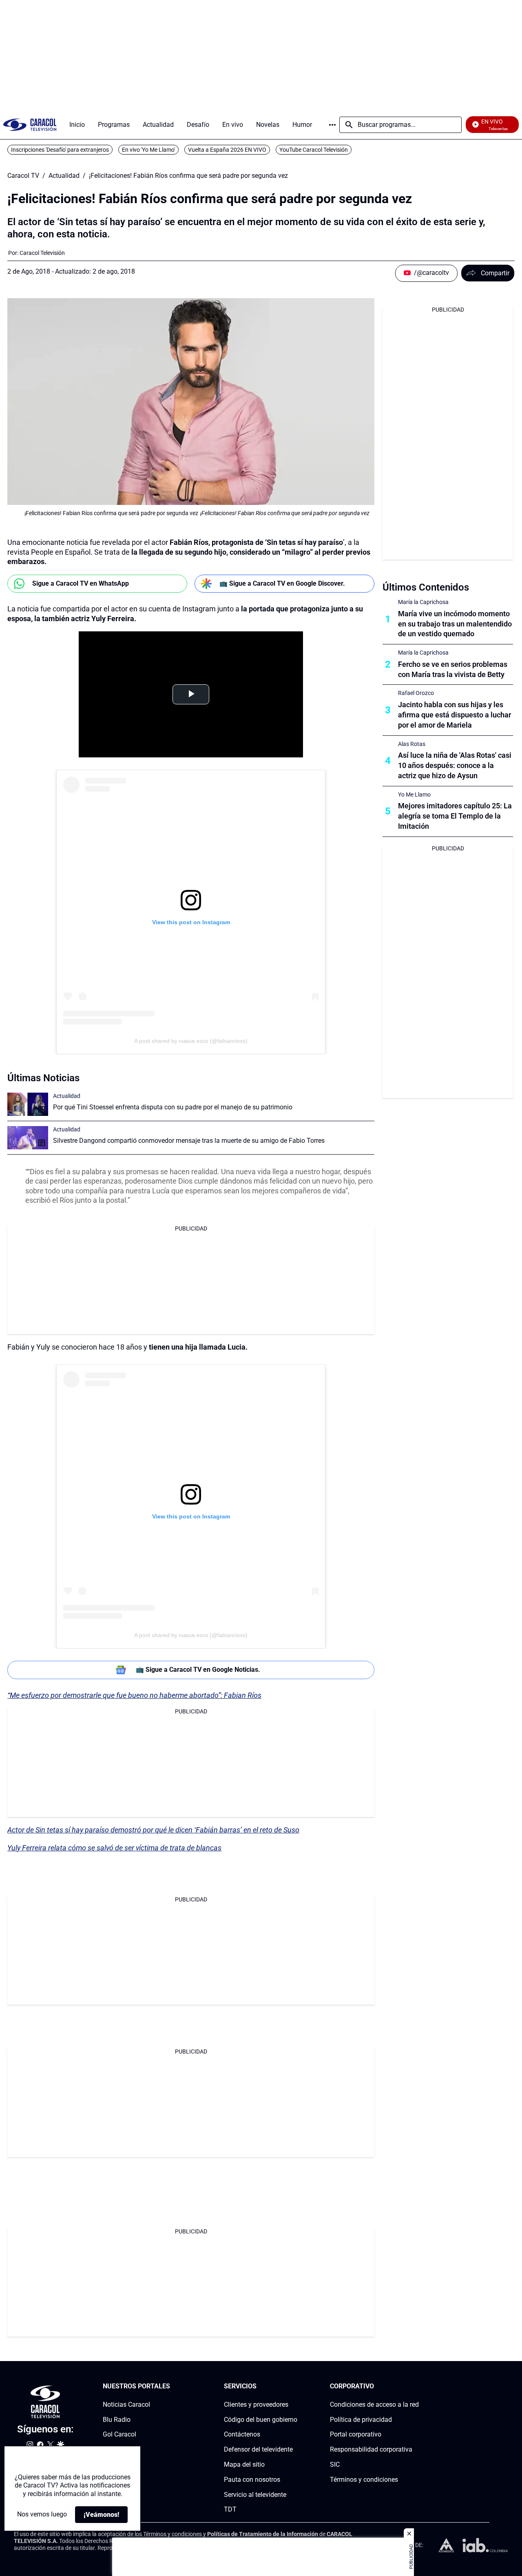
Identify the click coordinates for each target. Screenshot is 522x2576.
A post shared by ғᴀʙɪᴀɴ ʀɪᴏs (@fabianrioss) (191, 1041)
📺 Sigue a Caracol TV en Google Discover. (282, 583)
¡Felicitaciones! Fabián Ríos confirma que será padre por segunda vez (188, 176)
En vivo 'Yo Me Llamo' (148, 150)
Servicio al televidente (255, 2495)
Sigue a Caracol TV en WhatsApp (81, 583)
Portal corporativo (356, 2435)
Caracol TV (23, 176)
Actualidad (64, 176)
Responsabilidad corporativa (371, 2450)
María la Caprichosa (423, 602)
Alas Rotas (412, 744)
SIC (335, 2464)
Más (332, 125)
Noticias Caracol (126, 2404)
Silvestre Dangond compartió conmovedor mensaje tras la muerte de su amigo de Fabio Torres (189, 1141)
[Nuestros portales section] (173, 2387)
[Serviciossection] (295, 2387)
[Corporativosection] (416, 2387)
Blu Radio (117, 2420)
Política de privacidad (361, 2420)
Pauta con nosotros (252, 2480)
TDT (230, 2510)
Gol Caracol (119, 2435)
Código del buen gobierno (261, 2420)
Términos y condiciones (364, 2480)
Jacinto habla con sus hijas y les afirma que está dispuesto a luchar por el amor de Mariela (455, 715)
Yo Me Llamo (414, 794)
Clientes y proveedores (256, 2404)
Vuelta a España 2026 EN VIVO (227, 150)
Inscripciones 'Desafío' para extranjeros (60, 150)
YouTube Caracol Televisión (314, 150)
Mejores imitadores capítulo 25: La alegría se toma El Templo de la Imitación (455, 816)
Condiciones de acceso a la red (374, 2404)
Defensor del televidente (258, 2450)
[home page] (30, 125)
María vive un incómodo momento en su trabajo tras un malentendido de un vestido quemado (455, 624)
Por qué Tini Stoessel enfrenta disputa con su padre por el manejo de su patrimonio (173, 1107)
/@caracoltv (431, 273)
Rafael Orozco (416, 693)
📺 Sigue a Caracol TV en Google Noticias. (198, 1670)
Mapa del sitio (244, 2464)
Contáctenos (242, 2435)
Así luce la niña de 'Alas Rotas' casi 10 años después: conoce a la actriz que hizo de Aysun (455, 765)
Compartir (495, 273)
